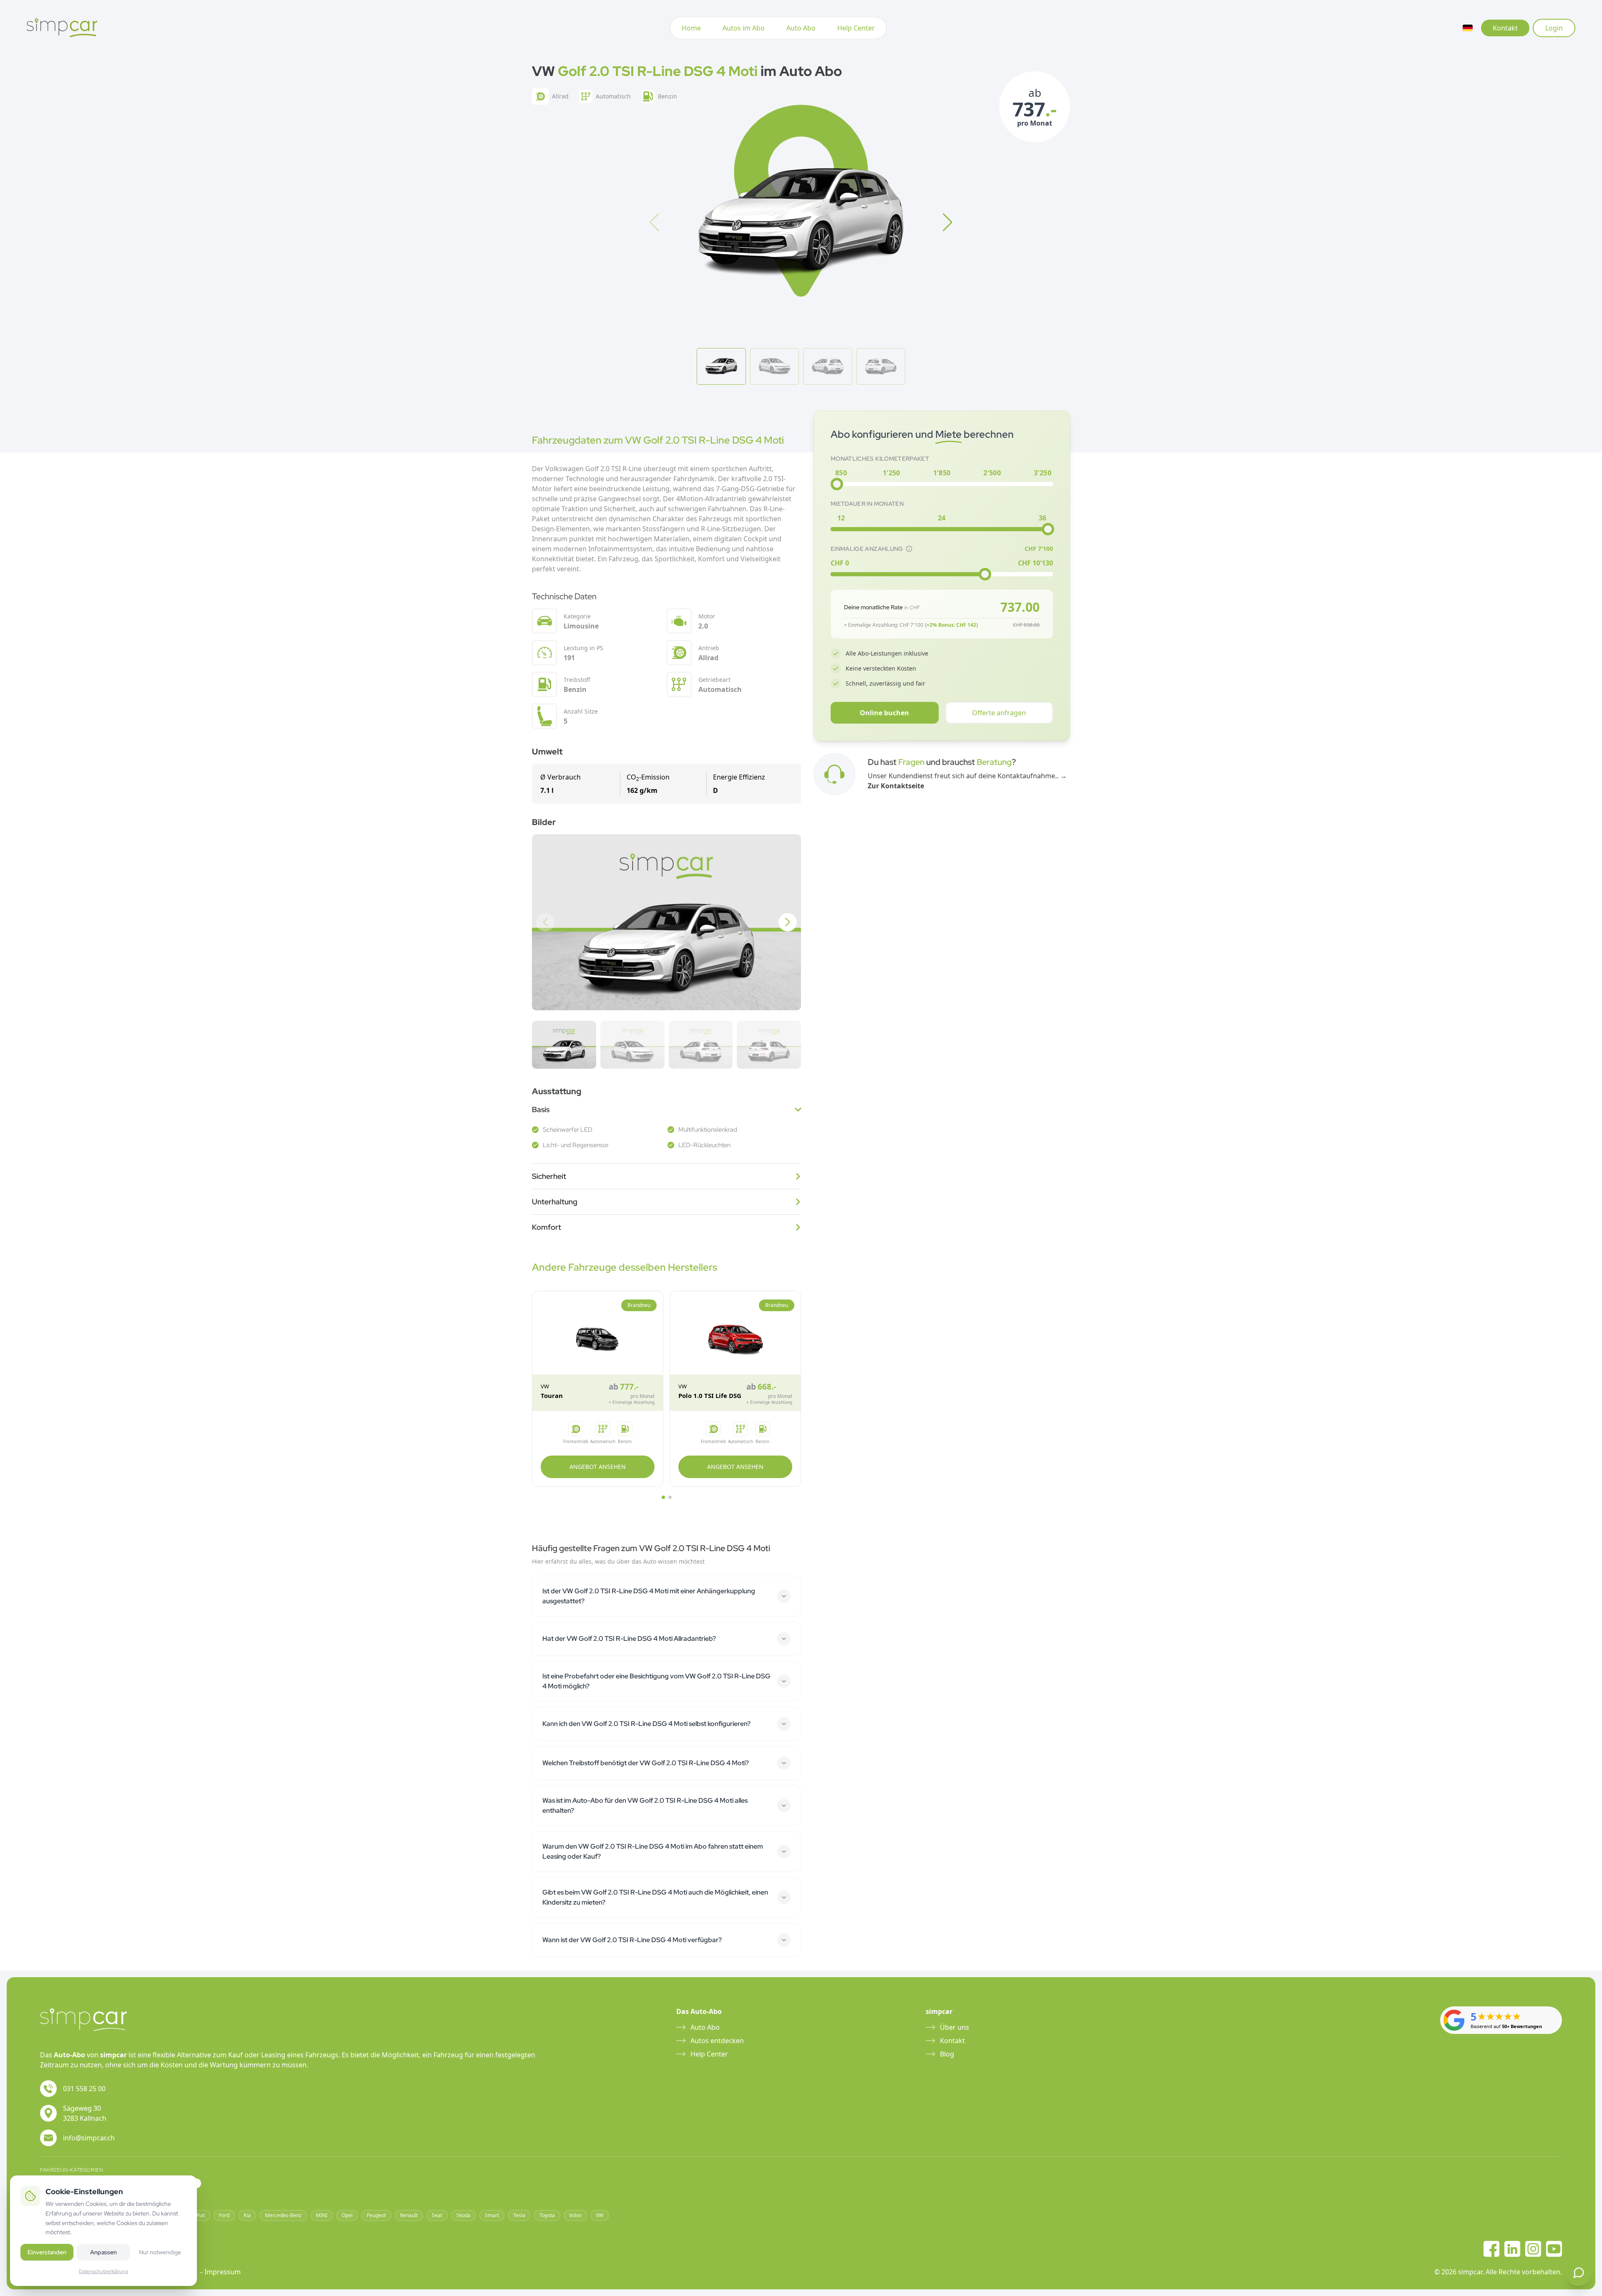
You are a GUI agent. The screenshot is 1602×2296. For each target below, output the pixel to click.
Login (1554, 28)
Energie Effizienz (739, 777)
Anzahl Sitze (581, 711)
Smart (492, 2215)
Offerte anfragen (999, 713)
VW (599, 2215)
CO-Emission (648, 777)
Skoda (463, 2215)
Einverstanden (47, 2252)
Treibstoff (577, 680)
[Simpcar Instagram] (1533, 2249)
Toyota (547, 2215)
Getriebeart (714, 680)
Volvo (575, 2215)
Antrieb (709, 648)
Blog (947, 2054)
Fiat (201, 2215)
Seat (437, 2215)
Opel (347, 2215)
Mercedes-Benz (283, 2215)
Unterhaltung (555, 1202)
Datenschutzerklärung (103, 2271)
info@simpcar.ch (89, 2138)
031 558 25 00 (84, 2089)
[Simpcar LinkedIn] (1512, 2249)
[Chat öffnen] (1579, 2273)
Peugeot (376, 2215)
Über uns (955, 2027)
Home (691, 28)
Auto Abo (801, 28)
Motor (707, 616)
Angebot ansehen (598, 1467)
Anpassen (103, 2252)
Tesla (519, 2215)
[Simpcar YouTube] (1554, 2249)
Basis (541, 1109)
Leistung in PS (583, 648)
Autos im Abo (744, 28)
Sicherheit (549, 1176)
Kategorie (577, 616)
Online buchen (884, 713)
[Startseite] (62, 28)
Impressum (223, 2272)
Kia (247, 2215)
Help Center (856, 28)
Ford (224, 2215)
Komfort (547, 1227)
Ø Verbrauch (560, 777)
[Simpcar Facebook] (1491, 2249)
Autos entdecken (717, 2041)
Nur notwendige (160, 2252)
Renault (409, 2215)
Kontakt (1505, 28)
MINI (322, 2215)
